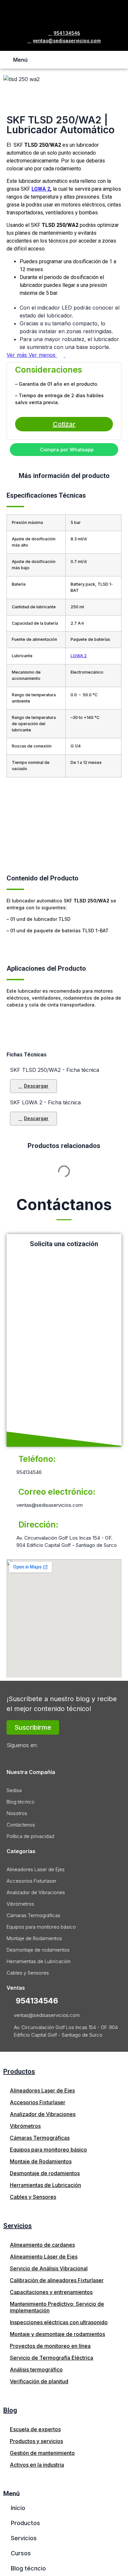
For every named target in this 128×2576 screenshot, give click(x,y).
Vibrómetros (20, 1904)
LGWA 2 (41, 189)
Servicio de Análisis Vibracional (49, 2268)
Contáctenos (21, 1825)
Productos (19, 2071)
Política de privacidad (30, 1836)
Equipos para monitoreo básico (41, 1927)
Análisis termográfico (36, 2370)
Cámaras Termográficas (33, 1915)
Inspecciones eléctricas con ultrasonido (59, 2322)
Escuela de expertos (35, 2429)
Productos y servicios (36, 2441)
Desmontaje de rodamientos (38, 1950)
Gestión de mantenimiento (42, 2453)
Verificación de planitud (39, 2381)
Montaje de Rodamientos (34, 1938)
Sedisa (14, 1790)
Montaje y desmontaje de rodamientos (57, 2334)
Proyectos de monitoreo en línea (50, 2346)
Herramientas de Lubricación (39, 1961)
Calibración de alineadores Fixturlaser (57, 2280)
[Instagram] (29, 1756)
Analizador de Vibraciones (36, 1892)
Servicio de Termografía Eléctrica (52, 2358)
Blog (10, 2410)
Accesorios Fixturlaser (32, 1881)
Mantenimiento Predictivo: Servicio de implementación (57, 2307)
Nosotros (17, 1813)
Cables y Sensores (28, 1973)
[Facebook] (13, 1756)
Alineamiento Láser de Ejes (44, 2257)
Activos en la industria (37, 2465)
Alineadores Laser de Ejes (36, 1869)
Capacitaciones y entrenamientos (51, 2292)
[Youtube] (61, 1756)
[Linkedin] (45, 1756)
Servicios (18, 2226)
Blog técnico (21, 1802)
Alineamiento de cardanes (42, 2245)
